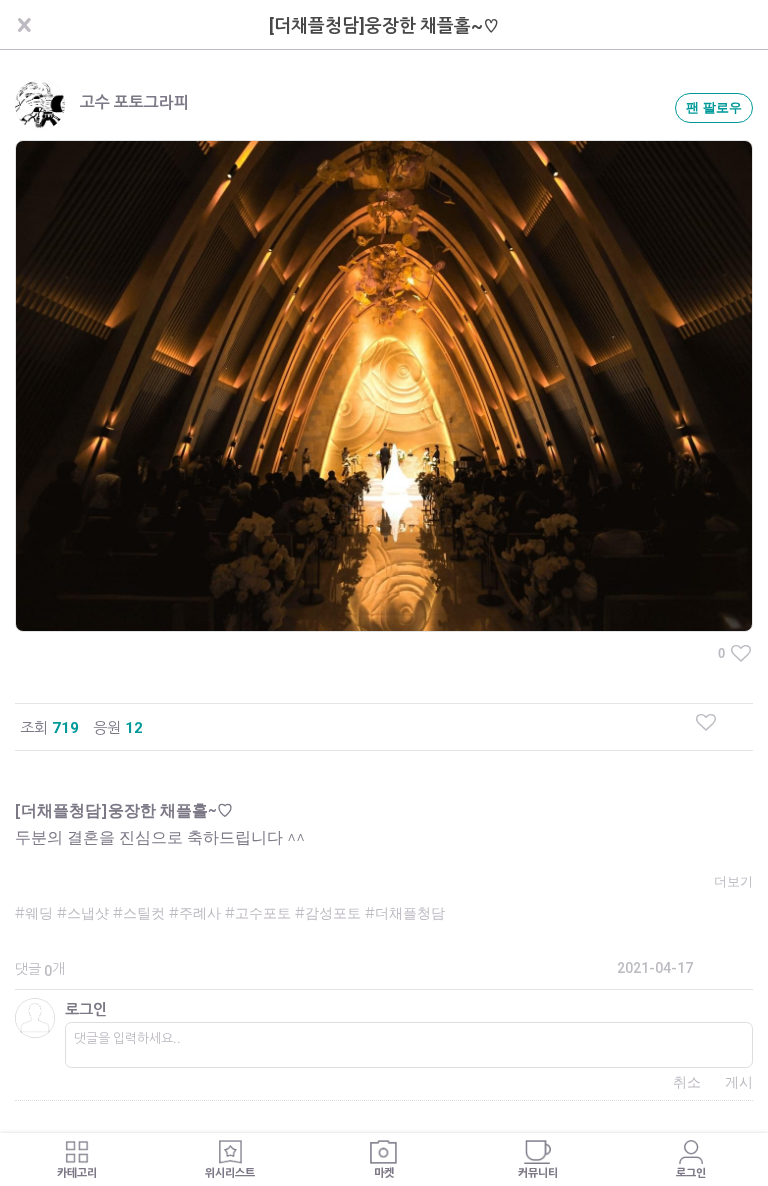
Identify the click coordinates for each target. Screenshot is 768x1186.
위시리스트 (230, 1173)
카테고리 (77, 1173)
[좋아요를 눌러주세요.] (706, 722)
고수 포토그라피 (134, 102)
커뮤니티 (538, 1173)
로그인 (86, 1010)
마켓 (384, 1173)
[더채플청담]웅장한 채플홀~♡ (384, 25)
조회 (34, 728)
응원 (107, 728)
